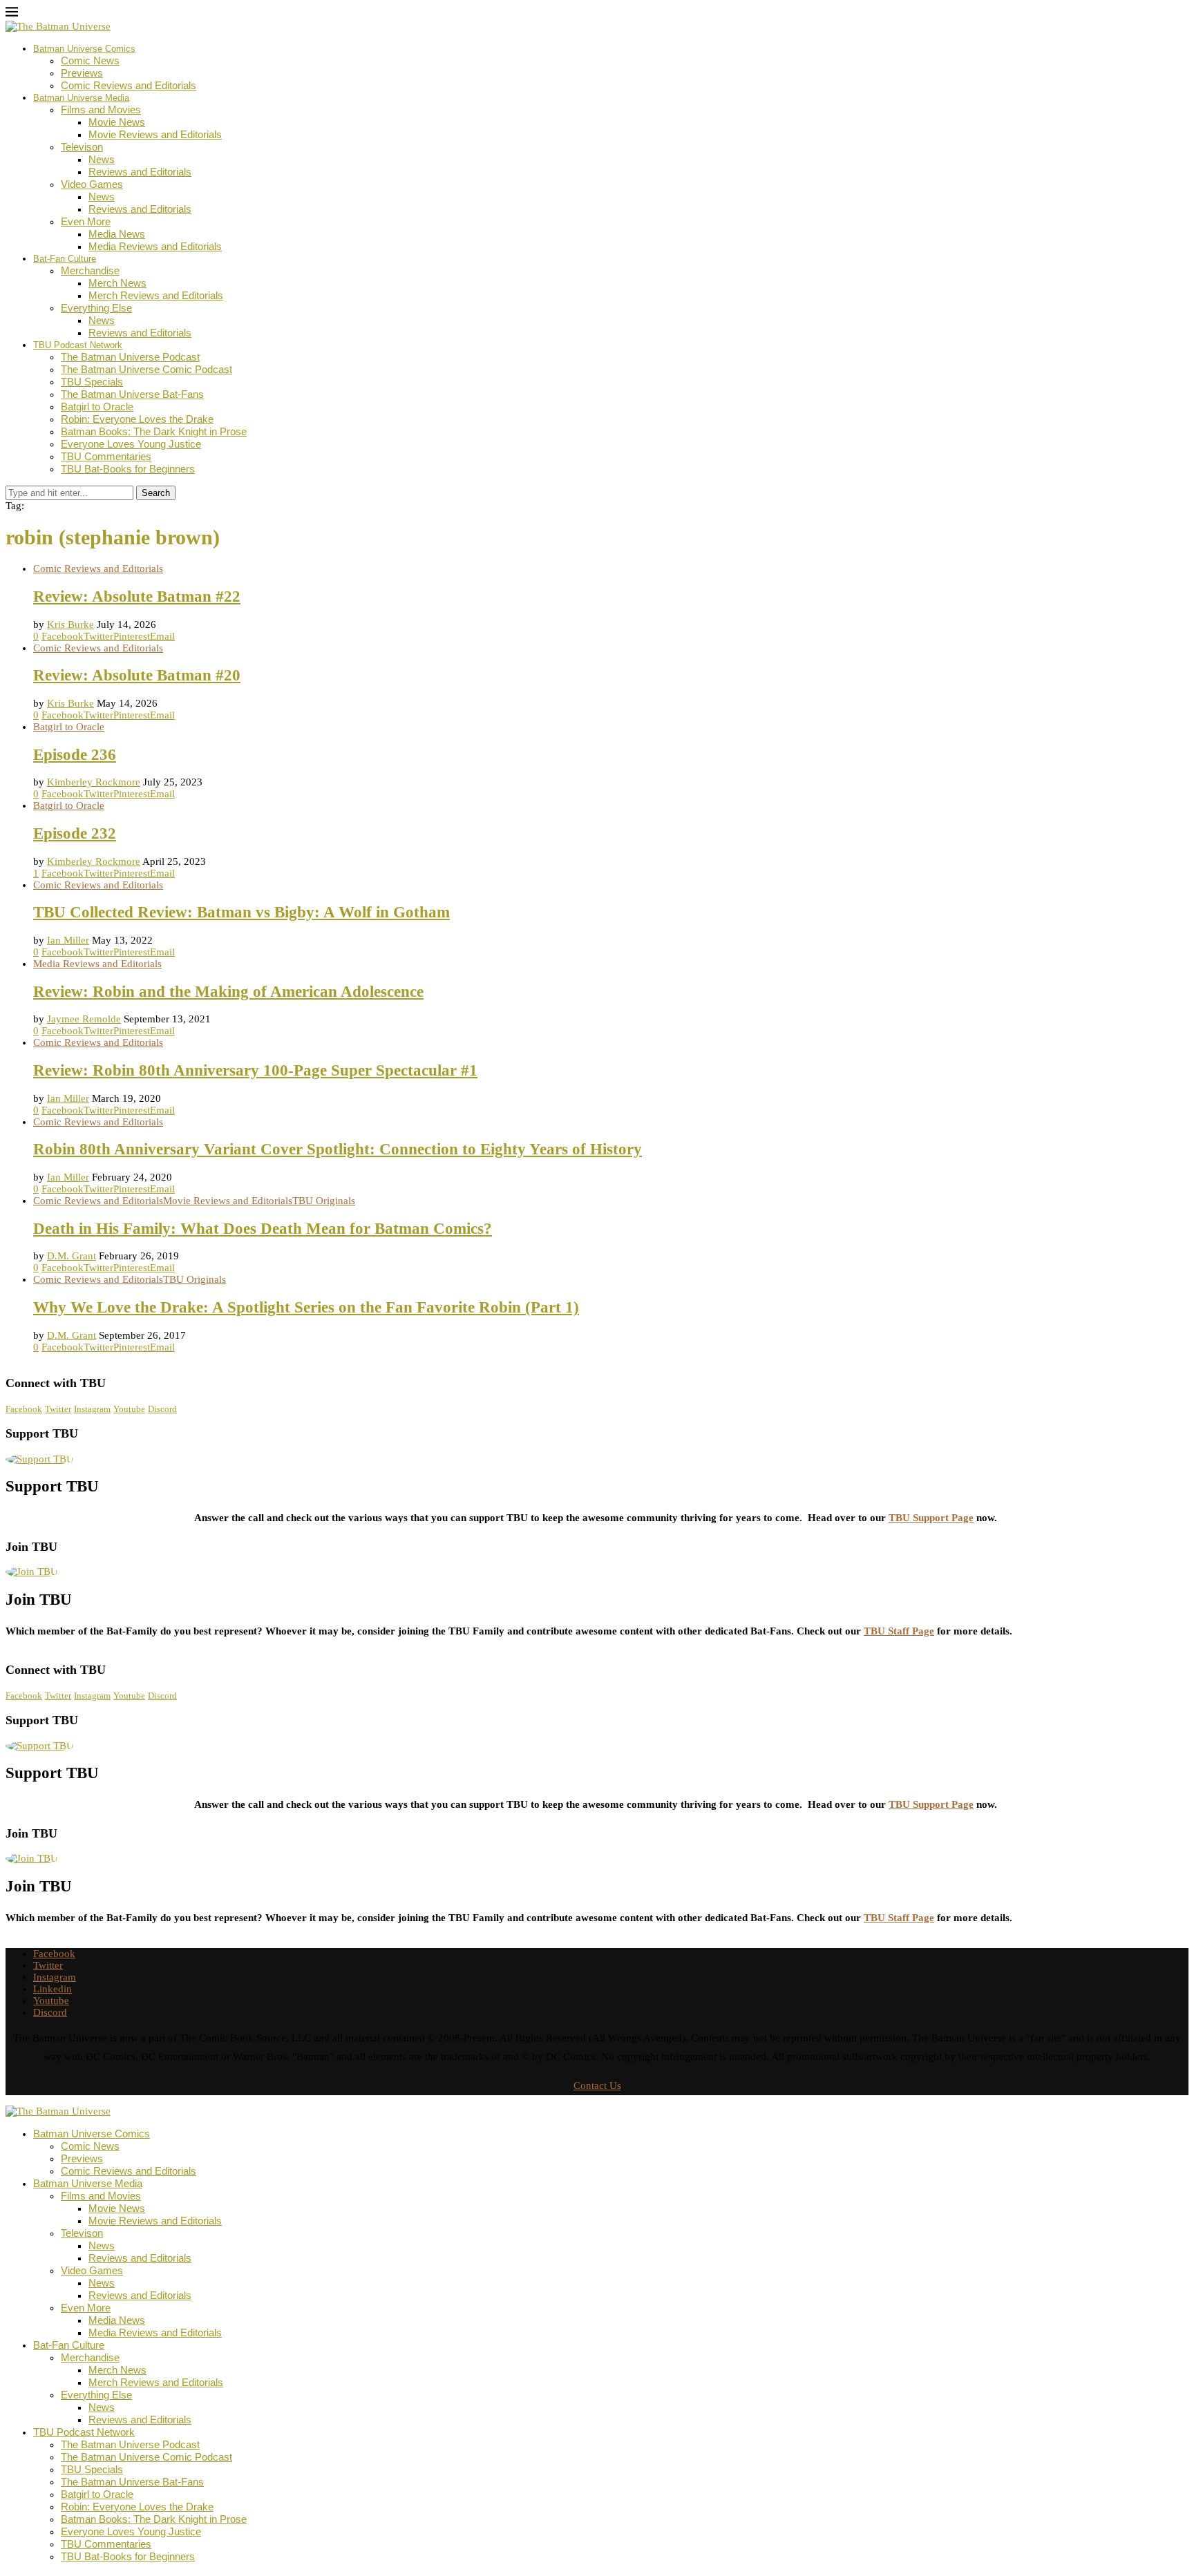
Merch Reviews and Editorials (156, 295)
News (102, 159)
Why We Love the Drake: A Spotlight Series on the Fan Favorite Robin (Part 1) (306, 1307)
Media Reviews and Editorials (155, 246)
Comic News (90, 60)
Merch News (117, 283)
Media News (117, 234)
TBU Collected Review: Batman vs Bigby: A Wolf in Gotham (241, 912)
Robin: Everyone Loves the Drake (137, 419)
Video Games (92, 184)
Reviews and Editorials (140, 172)
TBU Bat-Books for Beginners (128, 469)
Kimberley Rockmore (94, 782)
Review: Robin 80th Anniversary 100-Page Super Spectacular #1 (255, 1070)
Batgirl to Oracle (97, 407)
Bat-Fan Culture (65, 259)
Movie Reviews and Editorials (155, 134)
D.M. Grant (72, 1256)
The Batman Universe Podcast (130, 357)
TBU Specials (92, 382)
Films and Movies (101, 109)
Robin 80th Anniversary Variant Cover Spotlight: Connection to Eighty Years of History (338, 1149)
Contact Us (597, 2086)
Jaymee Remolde (84, 1019)
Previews (82, 73)
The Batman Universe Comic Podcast (146, 369)
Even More (86, 221)
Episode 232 (75, 833)
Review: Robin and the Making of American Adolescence (228, 992)
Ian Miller (68, 940)
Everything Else (96, 308)
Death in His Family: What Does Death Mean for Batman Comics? (263, 1229)
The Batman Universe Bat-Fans (132, 394)
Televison (82, 147)
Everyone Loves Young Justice (131, 444)
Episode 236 (75, 755)
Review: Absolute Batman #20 (137, 675)
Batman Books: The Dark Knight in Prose (154, 431)
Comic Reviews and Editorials (129, 85)
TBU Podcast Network (78, 345)
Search (156, 493)
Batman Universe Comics (84, 49)
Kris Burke (70, 624)
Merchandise (90, 270)
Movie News (117, 122)
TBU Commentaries (106, 456)
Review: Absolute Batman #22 (137, 597)
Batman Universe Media (81, 98)
